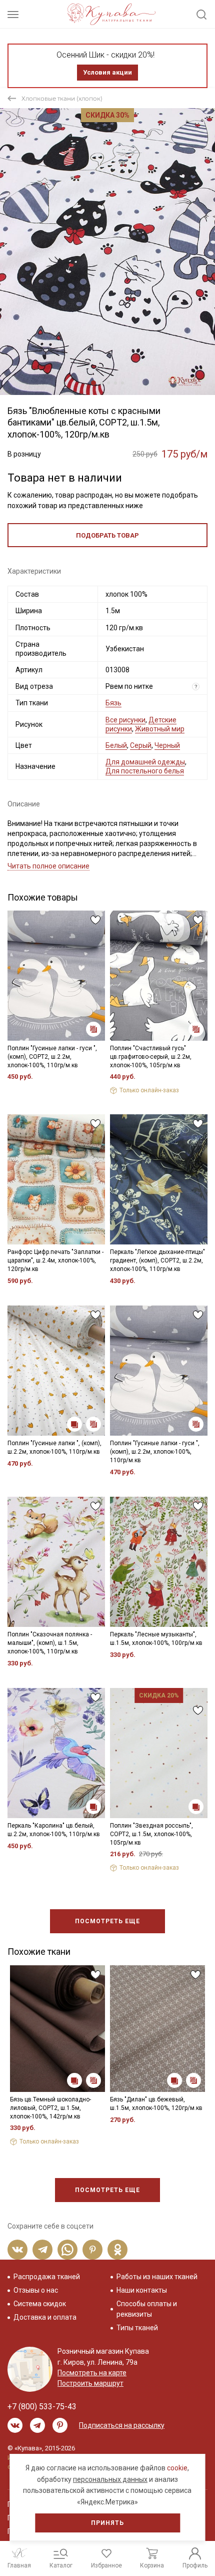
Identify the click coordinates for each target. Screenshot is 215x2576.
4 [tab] (115, 383)
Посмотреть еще (107, 1921)
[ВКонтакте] (17, 2250)
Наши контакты (142, 2290)
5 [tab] (122, 383)
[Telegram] (42, 2250)
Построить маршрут (90, 2383)
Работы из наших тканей (157, 2277)
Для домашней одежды (145, 762)
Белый (116, 745)
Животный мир (160, 729)
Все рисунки (125, 720)
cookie (177, 2468)
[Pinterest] (92, 2250)
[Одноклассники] (117, 2250)
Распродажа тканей (47, 2277)
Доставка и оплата (45, 2317)
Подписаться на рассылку (122, 2425)
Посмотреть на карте (92, 2373)
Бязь (113, 703)
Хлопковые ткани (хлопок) (62, 98)
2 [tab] (101, 383)
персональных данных (110, 2479)
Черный (167, 745)
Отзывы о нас (36, 2290)
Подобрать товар (107, 535)
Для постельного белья (145, 771)
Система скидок (40, 2304)
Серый (141, 745)
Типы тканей (137, 2328)
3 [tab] (108, 383)
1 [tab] (93, 383)
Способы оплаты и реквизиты (147, 2309)
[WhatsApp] (67, 2250)
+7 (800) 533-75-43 (42, 2407)
